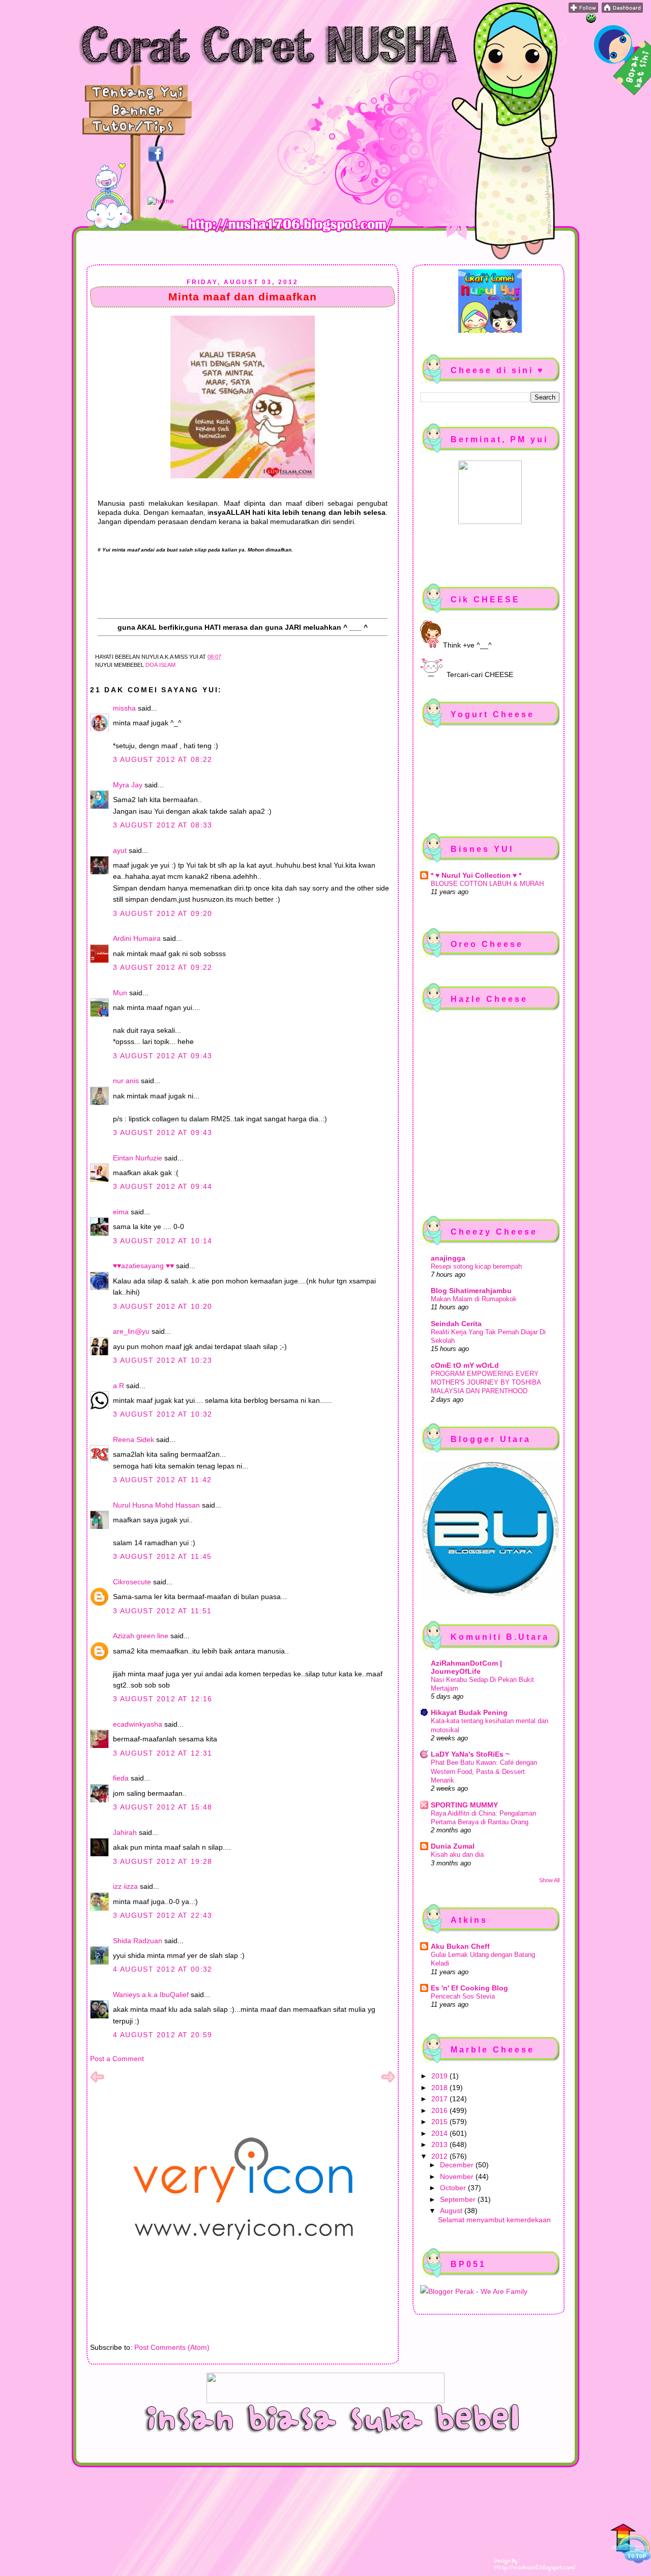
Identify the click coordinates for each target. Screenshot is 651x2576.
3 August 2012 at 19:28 (163, 1861)
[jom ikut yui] (583, 10)
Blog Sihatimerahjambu (471, 1291)
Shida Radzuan (138, 1941)
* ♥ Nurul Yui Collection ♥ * (476, 875)
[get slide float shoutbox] (591, 20)
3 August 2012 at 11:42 (162, 1480)
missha (124, 708)
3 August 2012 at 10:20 (163, 1306)
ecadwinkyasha (138, 1724)
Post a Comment (117, 2059)
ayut (120, 850)
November (458, 2176)
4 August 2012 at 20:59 (163, 2035)
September (459, 2199)
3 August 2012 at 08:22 (163, 759)
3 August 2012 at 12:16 (163, 1699)
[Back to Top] (631, 2544)
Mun (120, 993)
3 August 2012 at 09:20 (163, 913)
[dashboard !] (622, 10)
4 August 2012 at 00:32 (163, 1969)
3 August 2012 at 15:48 (163, 1807)
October (454, 2188)
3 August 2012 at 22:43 (163, 1915)
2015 (440, 2122)
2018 (440, 2088)
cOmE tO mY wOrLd (465, 1365)
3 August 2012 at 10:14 (163, 1241)
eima (121, 1212)
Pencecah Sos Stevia (463, 1996)
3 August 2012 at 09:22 (163, 967)
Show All (549, 1880)
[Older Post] (388, 2081)
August (452, 2211)
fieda (121, 1778)
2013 (440, 2144)
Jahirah (125, 1832)
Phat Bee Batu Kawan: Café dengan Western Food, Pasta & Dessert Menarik (484, 1771)
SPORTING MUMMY (464, 1805)
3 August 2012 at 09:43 (163, 1056)
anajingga (448, 1258)
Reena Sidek (134, 1439)
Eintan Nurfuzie (138, 1158)
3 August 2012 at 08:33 (163, 825)
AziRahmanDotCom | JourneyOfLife (466, 1667)
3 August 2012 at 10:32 (163, 1414)
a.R (119, 1386)
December (458, 2165)
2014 (440, 2133)
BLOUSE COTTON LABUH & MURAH (487, 884)
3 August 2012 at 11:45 (162, 1556)
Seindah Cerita (456, 1324)
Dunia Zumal (453, 1846)
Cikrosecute (132, 1582)
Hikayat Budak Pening (469, 1712)
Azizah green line (141, 1636)
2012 (440, 2156)
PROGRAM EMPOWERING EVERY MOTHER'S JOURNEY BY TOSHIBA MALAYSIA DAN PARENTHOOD (486, 1383)
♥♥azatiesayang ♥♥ (143, 1266)
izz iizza (125, 1886)
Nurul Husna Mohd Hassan (156, 1505)
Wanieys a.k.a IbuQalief (151, 1995)
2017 (440, 2099)
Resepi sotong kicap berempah (476, 1266)
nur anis (126, 1081)
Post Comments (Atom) (172, 2347)
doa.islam (160, 665)
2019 (440, 2076)
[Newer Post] (97, 2081)
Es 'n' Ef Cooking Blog (469, 1988)
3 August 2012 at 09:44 (163, 1186)
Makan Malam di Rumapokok (474, 1299)
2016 (440, 2110)
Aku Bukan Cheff (460, 1946)
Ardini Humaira (137, 938)
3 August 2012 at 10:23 (163, 1360)
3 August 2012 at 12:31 (163, 1753)
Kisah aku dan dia (457, 1854)
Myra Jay (128, 785)
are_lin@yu (131, 1331)
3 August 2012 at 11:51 (162, 1611)
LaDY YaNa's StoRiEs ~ (470, 1754)
